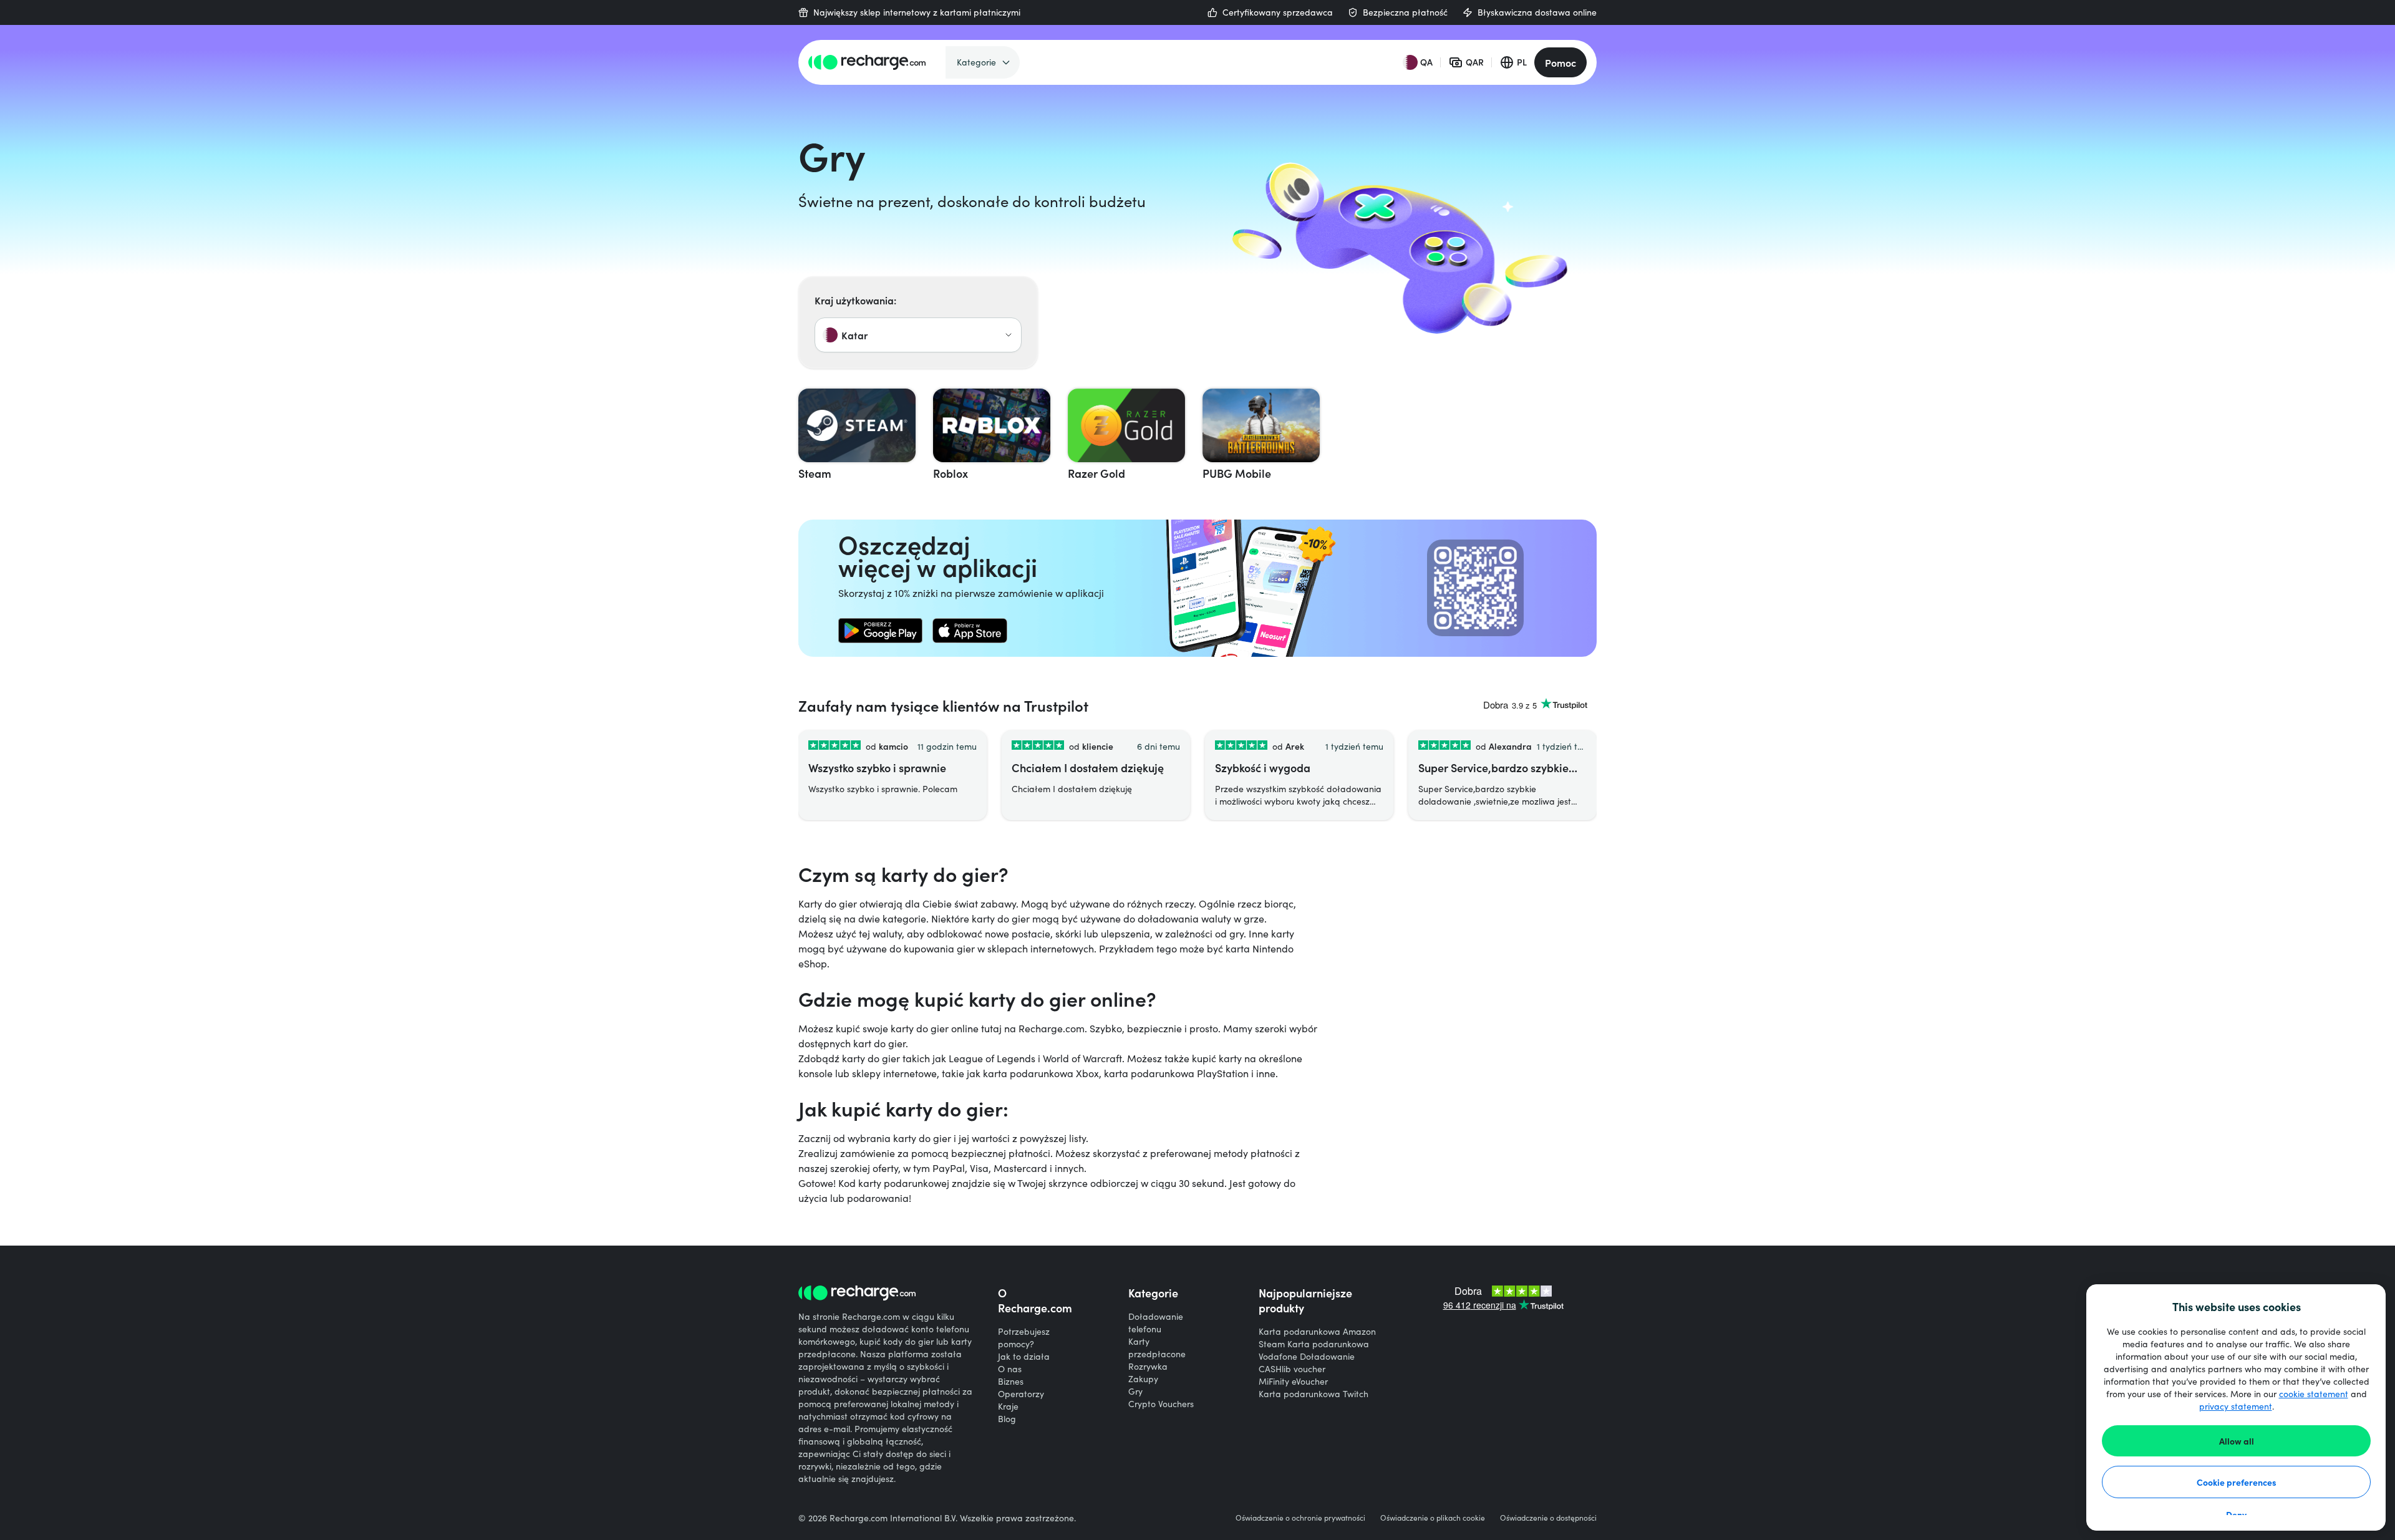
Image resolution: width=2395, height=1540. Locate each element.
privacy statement (2236, 1406)
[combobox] (918, 335)
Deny (2236, 1514)
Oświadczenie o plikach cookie (1433, 1518)
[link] (880, 631)
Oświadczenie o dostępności (1548, 1518)
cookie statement (2314, 1394)
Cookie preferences (2237, 1482)
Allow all (2237, 1441)
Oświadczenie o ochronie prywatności (1300, 1518)
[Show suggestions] (1009, 335)
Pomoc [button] (1560, 62)
